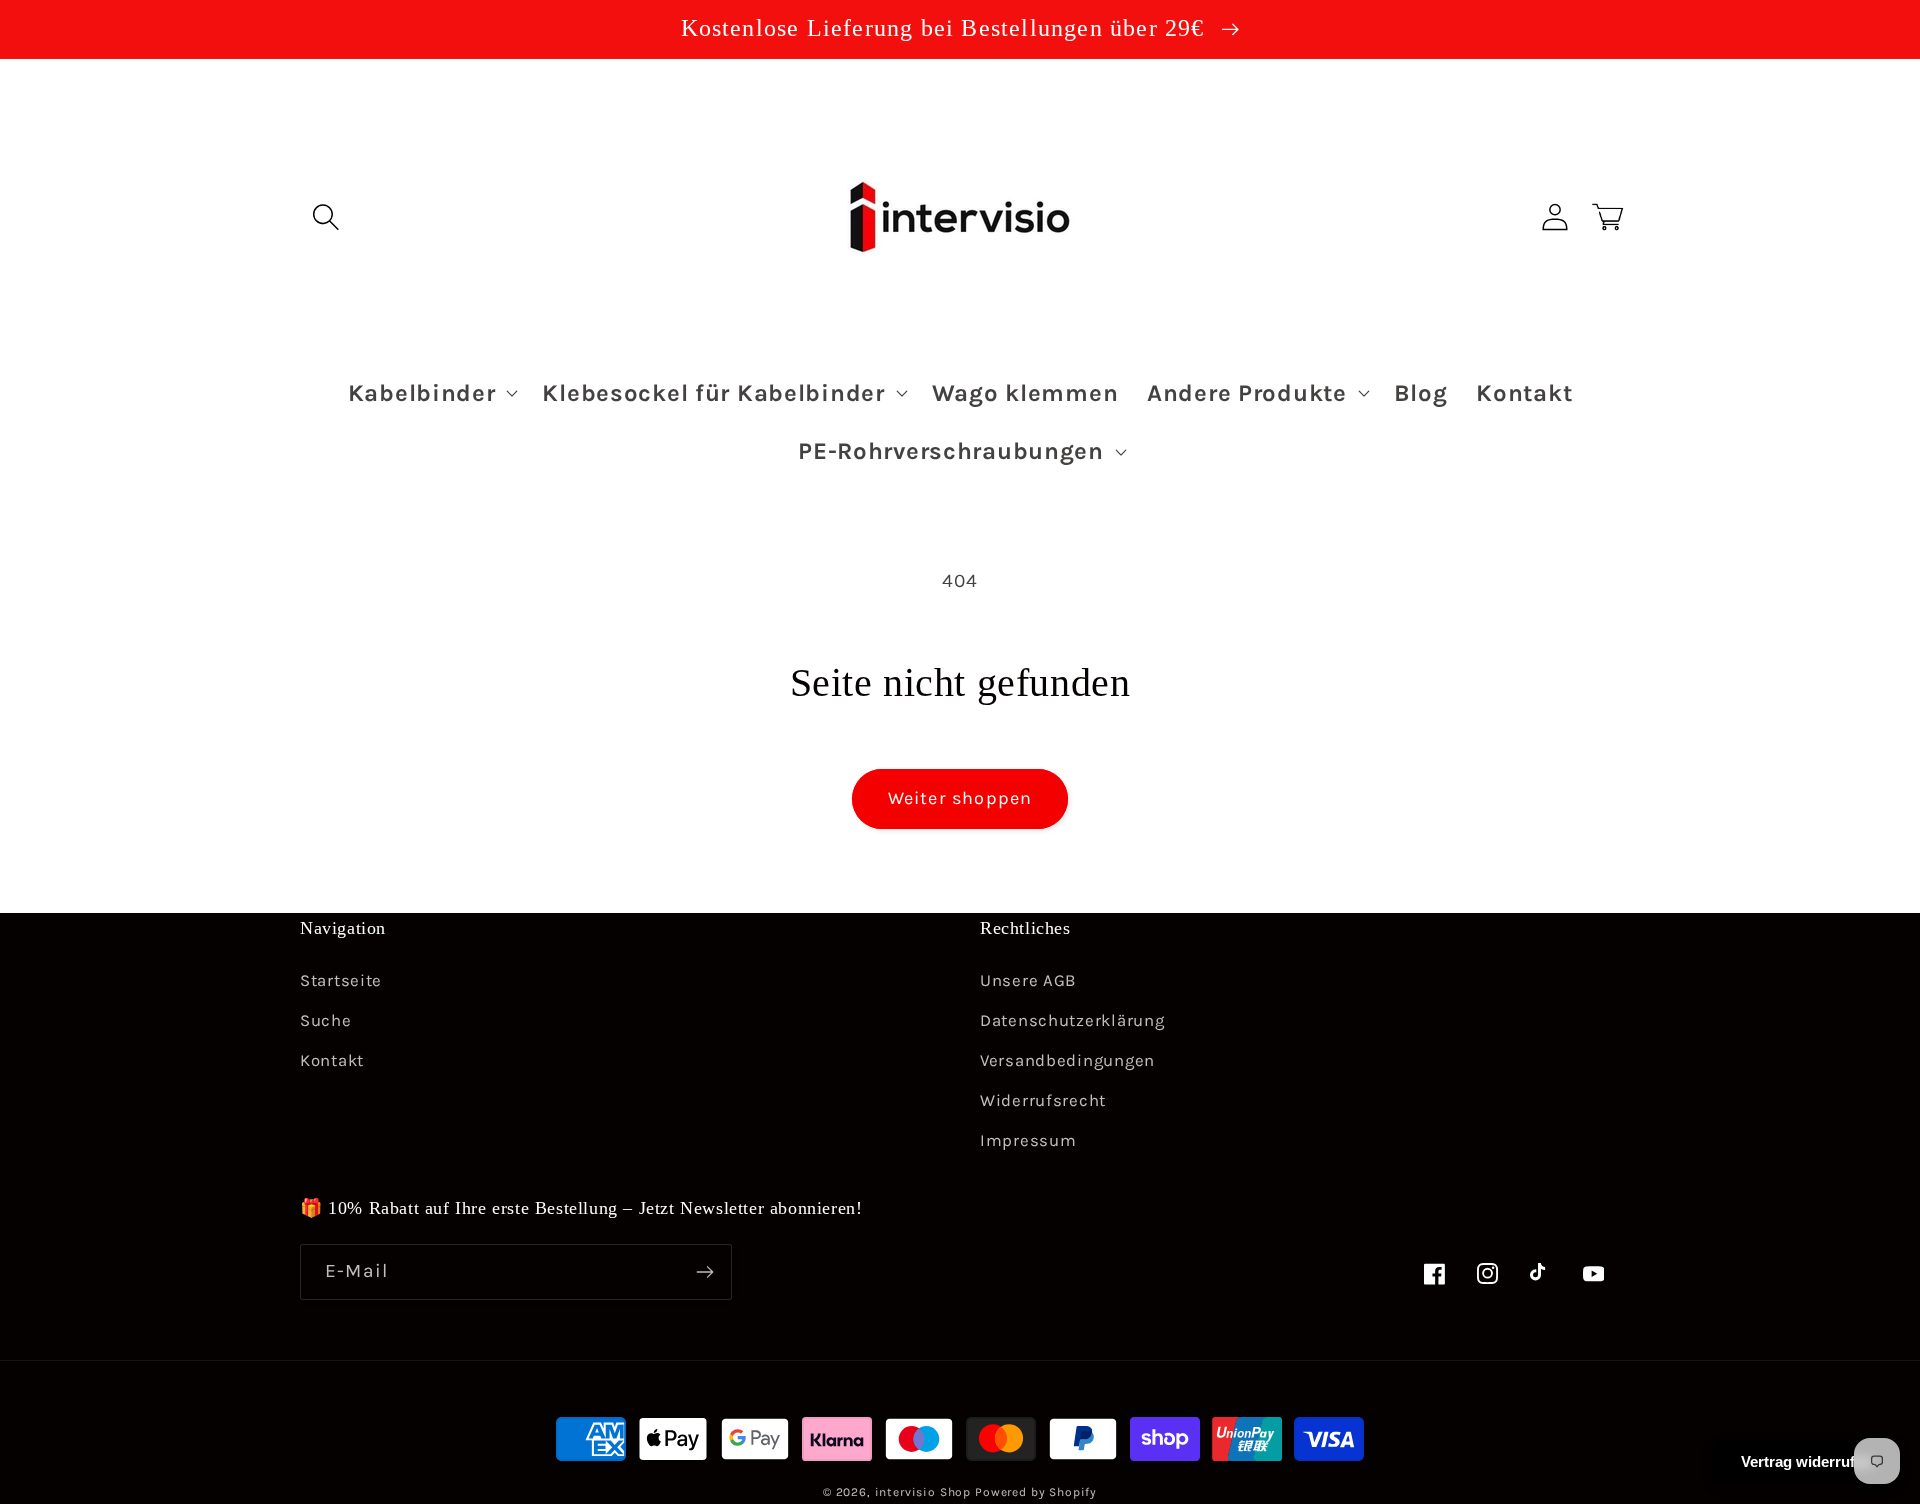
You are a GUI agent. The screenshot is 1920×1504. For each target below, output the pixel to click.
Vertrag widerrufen (1806, 1461)
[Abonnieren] (704, 1272)
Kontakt (332, 1060)
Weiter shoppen (960, 798)
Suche (326, 1020)
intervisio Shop (923, 1492)
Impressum (1028, 1140)
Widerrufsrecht (1043, 1100)
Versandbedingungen (1067, 1060)
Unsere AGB (1028, 980)
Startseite (341, 980)
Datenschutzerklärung (1072, 1020)
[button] (326, 216)
